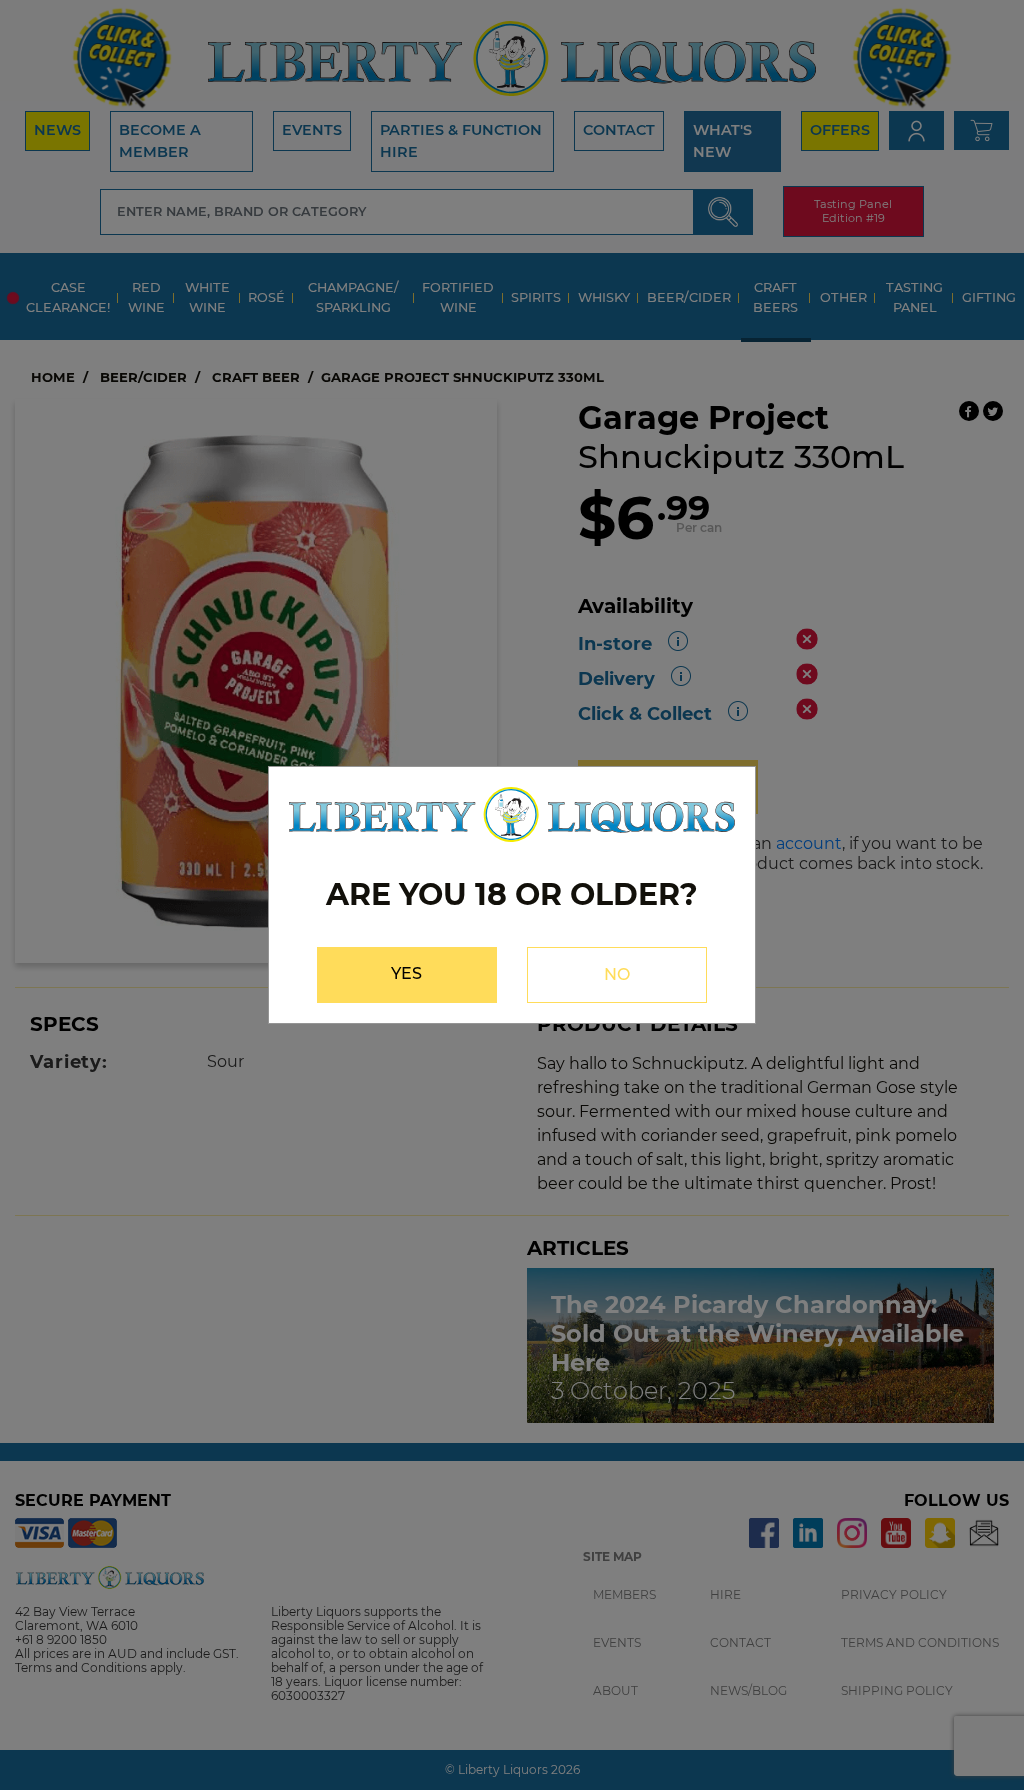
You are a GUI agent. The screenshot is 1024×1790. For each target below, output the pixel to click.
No (617, 974)
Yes (406, 973)
